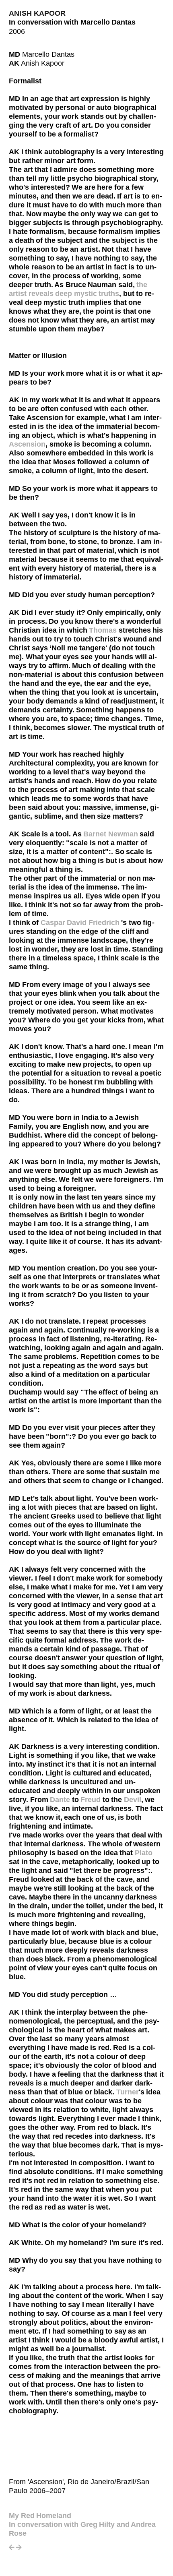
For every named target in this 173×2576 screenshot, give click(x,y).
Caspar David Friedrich (81, 923)
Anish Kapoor (37, 13)
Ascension (27, 444)
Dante (60, 1800)
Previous (12, 2550)
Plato (144, 1853)
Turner (128, 2092)
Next (19, 2550)
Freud (91, 1800)
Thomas (104, 630)
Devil (133, 1800)
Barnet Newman (111, 834)
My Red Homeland (40, 2516)
